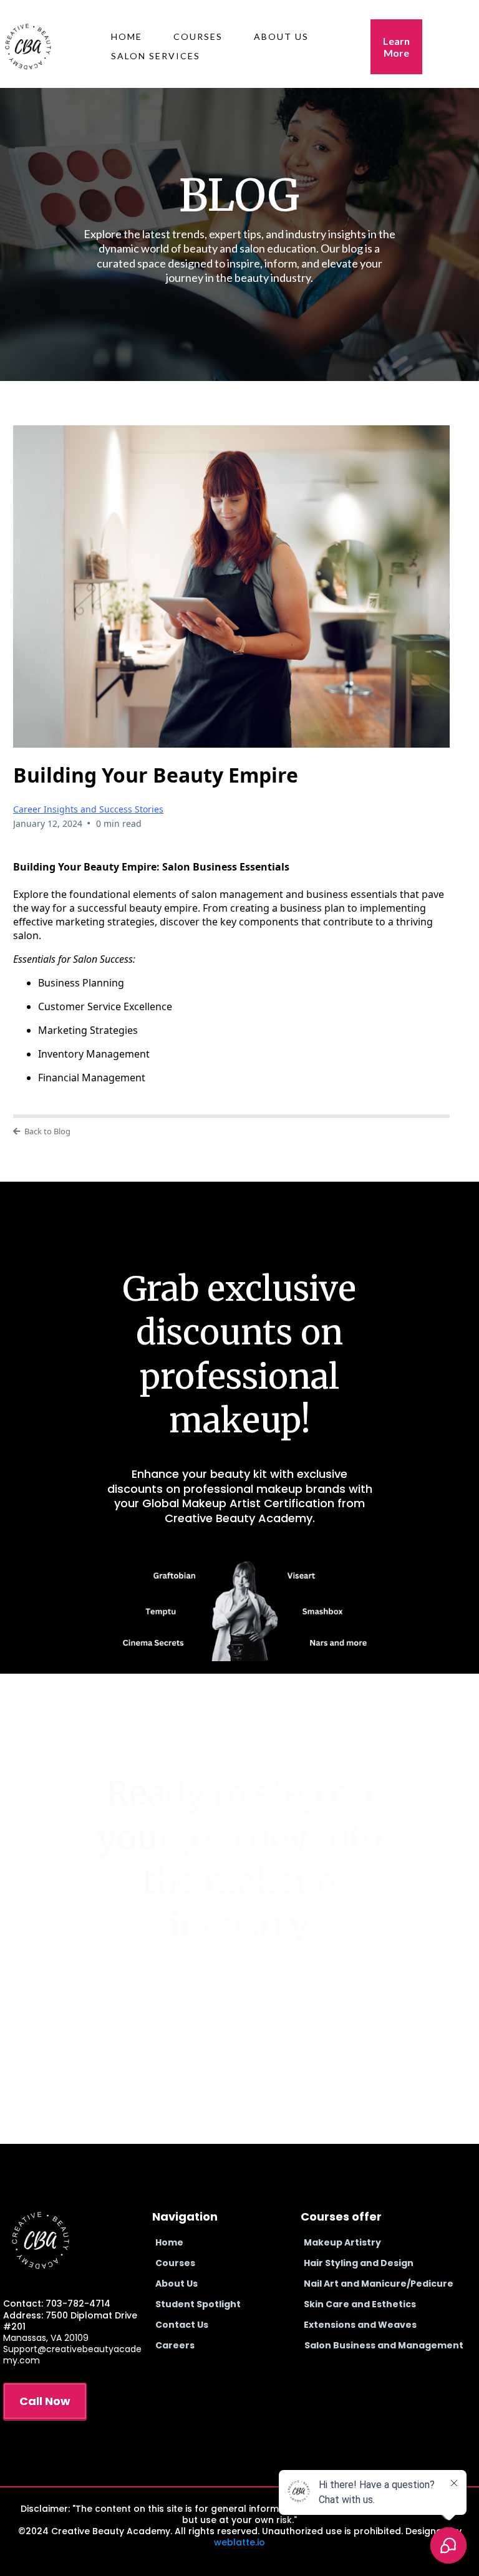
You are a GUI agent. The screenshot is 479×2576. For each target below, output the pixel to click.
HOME (127, 36)
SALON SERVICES (156, 56)
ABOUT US (281, 36)
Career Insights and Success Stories (88, 809)
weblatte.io (239, 2542)
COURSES (198, 36)
